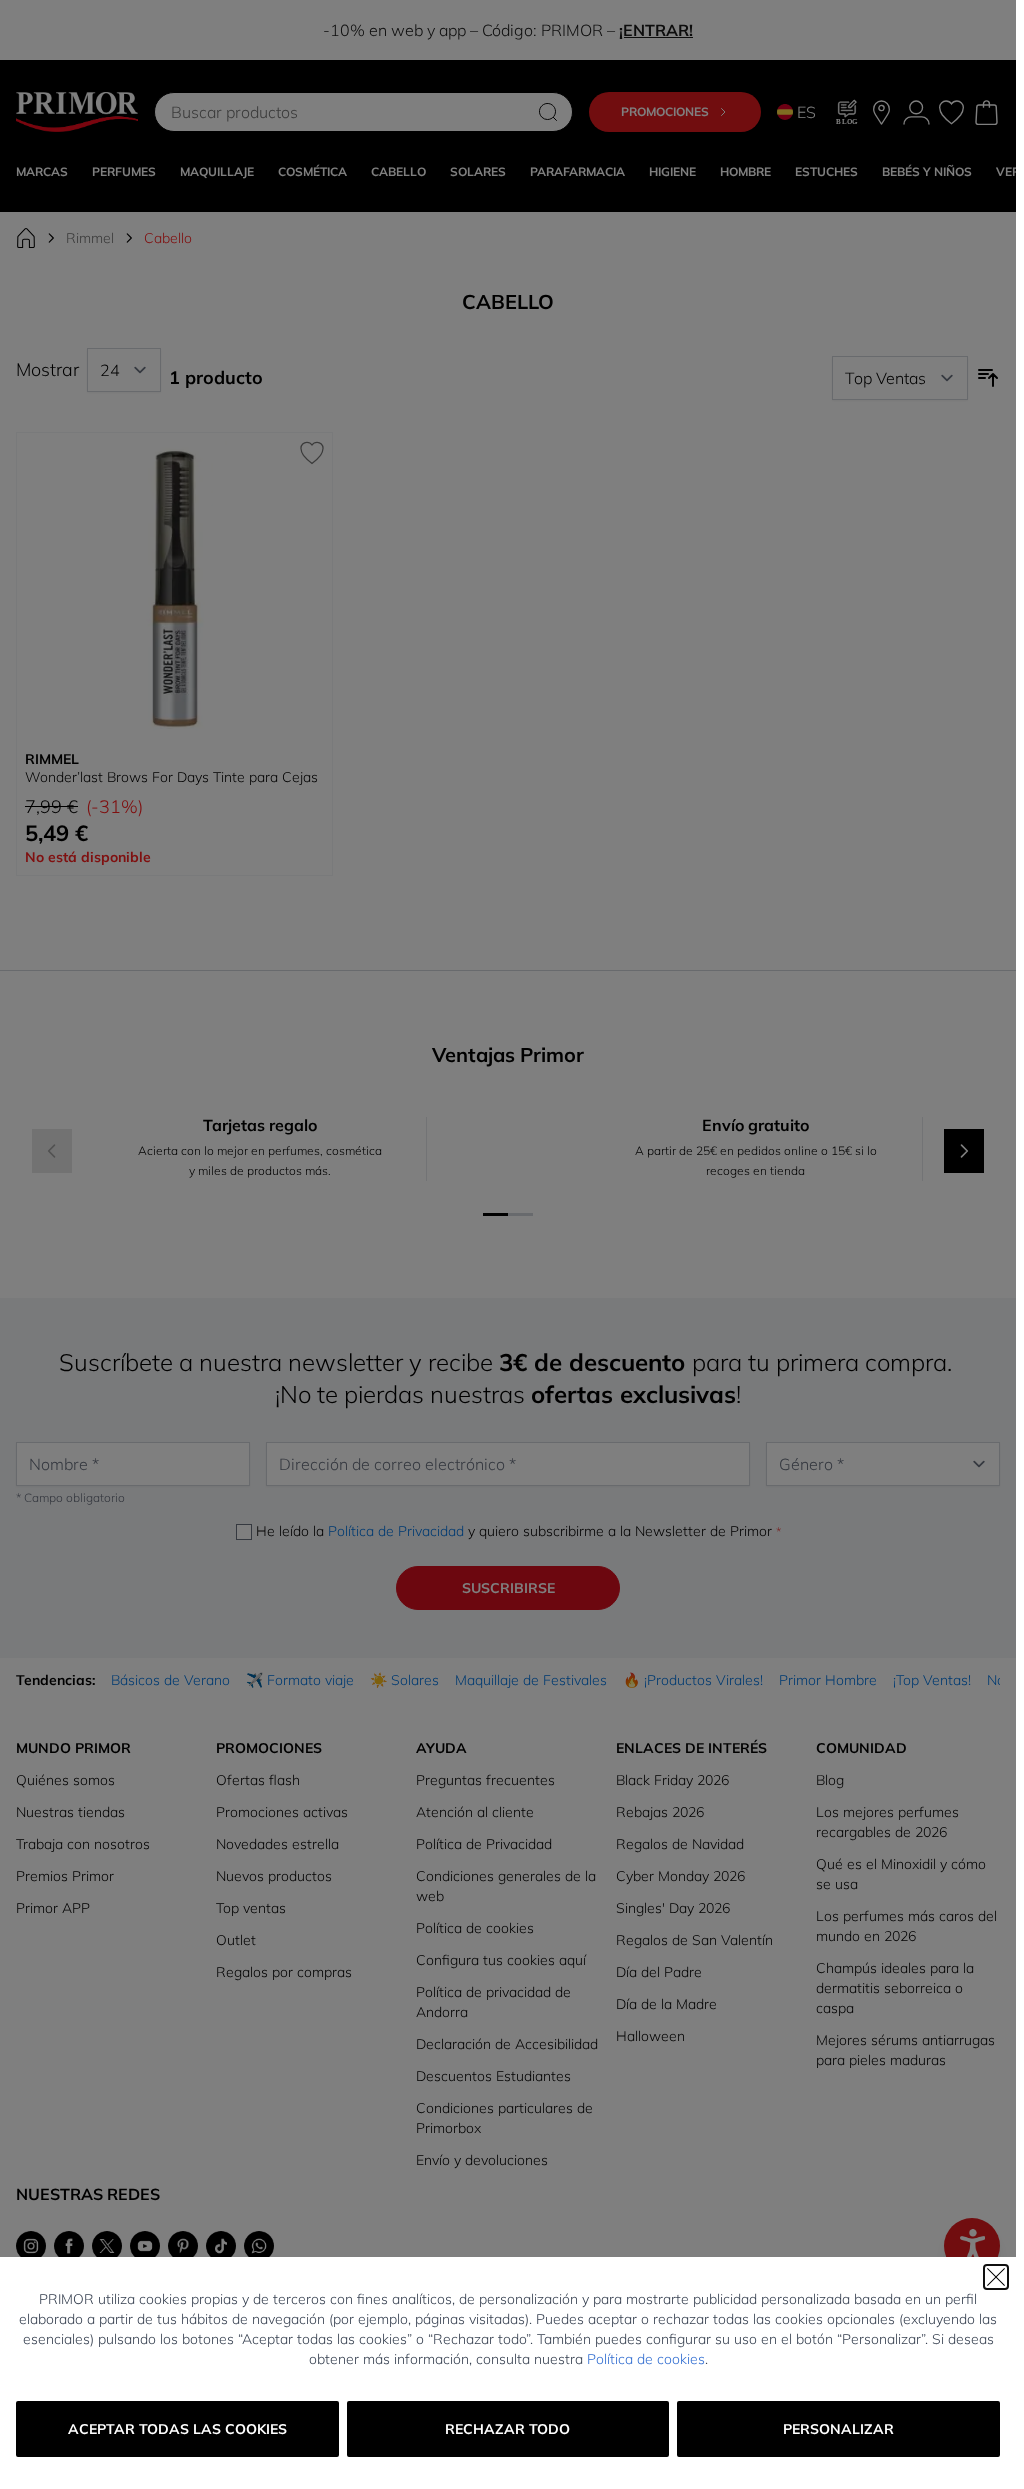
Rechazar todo (507, 2429)
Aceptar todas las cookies (177, 2429)
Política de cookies (646, 2359)
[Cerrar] (996, 2277)
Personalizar (838, 2429)
